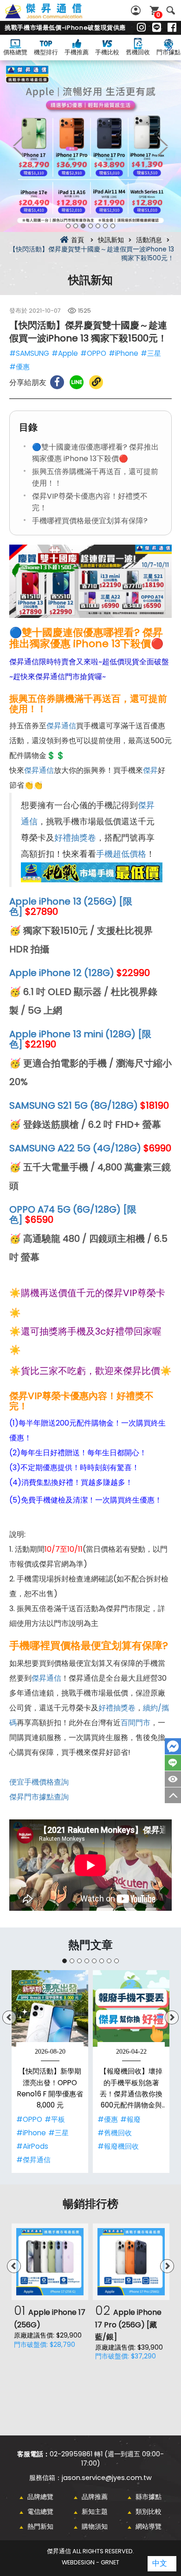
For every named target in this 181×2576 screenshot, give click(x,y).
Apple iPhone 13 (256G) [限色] (71, 906)
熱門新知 (40, 2526)
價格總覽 (15, 52)
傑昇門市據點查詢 (39, 1797)
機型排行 (46, 52)
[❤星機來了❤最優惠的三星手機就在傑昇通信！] (90, 146)
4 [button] (90, 226)
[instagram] (141, 28)
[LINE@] (157, 28)
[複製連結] (96, 382)
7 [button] (113, 226)
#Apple (65, 353)
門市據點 (168, 52)
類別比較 (149, 2512)
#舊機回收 (115, 2133)
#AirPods (32, 2146)
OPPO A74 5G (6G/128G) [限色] (73, 1214)
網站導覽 (149, 2526)
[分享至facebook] (57, 382)
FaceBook (173, 1746)
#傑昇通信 (33, 2160)
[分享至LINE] (77, 382)
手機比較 (107, 52)
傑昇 (150, 770)
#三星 (151, 353)
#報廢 (130, 2119)
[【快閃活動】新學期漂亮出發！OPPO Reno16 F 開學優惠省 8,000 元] (50, 2008)
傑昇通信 (61, 726)
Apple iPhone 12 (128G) (62, 973)
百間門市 (136, 1723)
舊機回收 (138, 52)
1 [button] (68, 226)
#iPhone (123, 353)
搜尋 (171, 10)
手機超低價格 (121, 854)
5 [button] (98, 226)
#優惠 (19, 367)
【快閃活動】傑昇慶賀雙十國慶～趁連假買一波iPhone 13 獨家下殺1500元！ (54, 16)
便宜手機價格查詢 (39, 1782)
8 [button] (116, 1961)
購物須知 (95, 2526)
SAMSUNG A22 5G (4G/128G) (75, 1148)
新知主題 (95, 2512)
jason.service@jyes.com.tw (107, 2478)
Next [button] (162, 146)
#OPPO (93, 353)
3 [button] (83, 226)
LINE (173, 1763)
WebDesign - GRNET (90, 2562)
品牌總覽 (40, 2497)
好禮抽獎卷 (75, 838)
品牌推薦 (95, 2497)
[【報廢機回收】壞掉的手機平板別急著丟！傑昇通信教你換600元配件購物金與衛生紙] (131, 2008)
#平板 (55, 2119)
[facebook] (172, 28)
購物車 (158, 15)
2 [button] (76, 226)
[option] (90, 146)
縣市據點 (149, 2497)
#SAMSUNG (29, 353)
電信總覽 (40, 2512)
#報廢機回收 (118, 2146)
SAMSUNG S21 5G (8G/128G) (74, 1105)
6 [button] (105, 226)
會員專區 (137, 10)
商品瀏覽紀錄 (173, 1779)
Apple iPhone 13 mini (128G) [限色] (80, 1039)
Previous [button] (19, 146)
